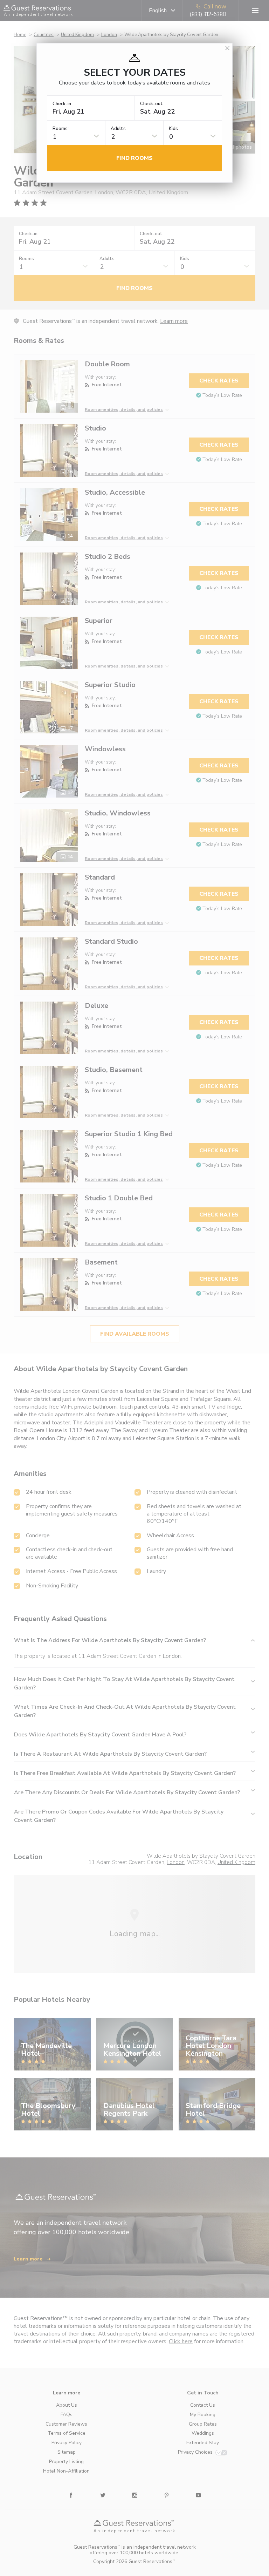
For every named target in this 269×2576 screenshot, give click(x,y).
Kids (173, 129)
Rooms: (61, 129)
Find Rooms (134, 158)
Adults (118, 129)
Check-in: (62, 104)
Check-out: (152, 104)
